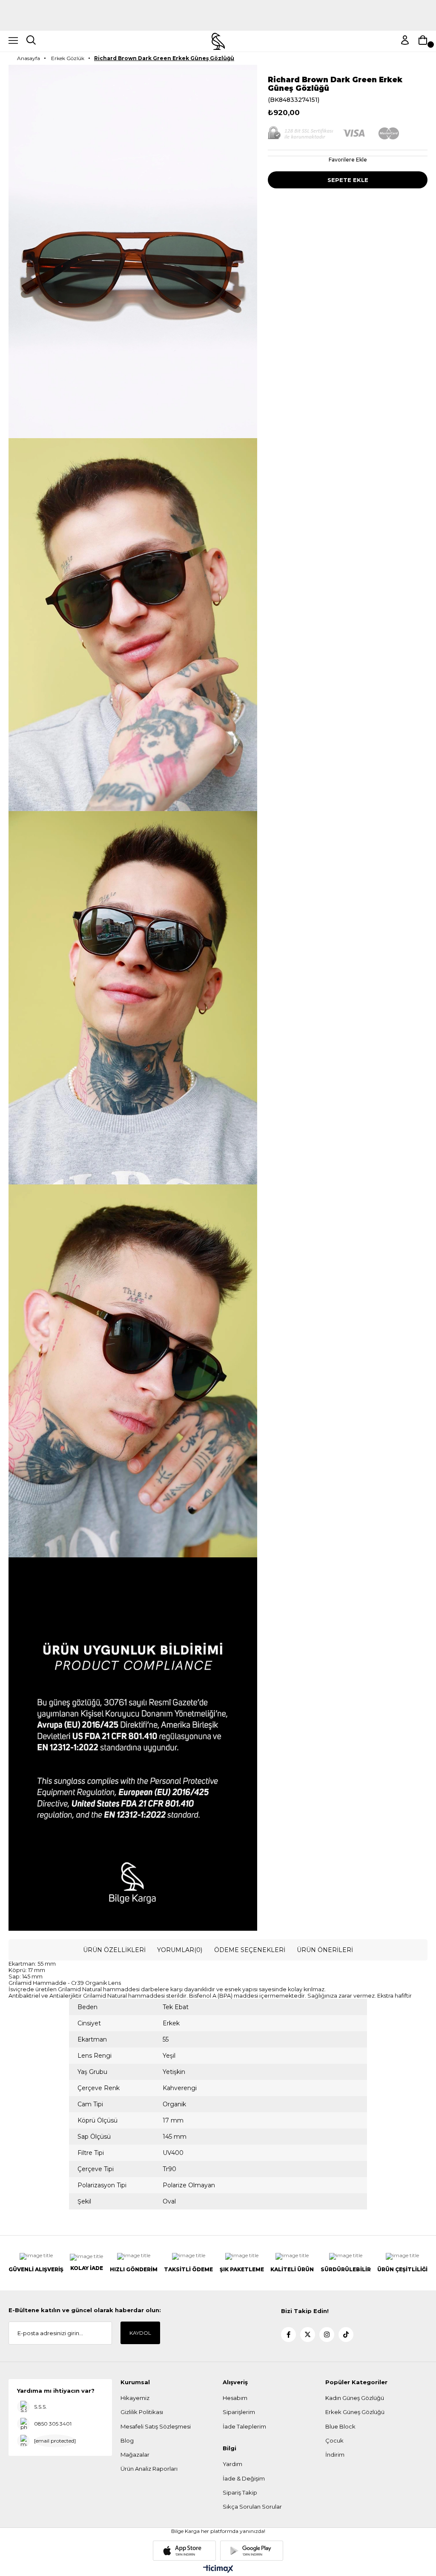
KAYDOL (140, 2333)
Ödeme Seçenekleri (250, 1950)
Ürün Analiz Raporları (149, 2469)
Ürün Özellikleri (114, 1950)
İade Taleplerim (244, 2426)
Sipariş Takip (240, 2492)
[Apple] (184, 2551)
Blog (127, 2440)
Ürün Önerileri (325, 1950)
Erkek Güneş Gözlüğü (355, 2412)
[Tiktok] (346, 2335)
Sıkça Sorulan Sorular (252, 2507)
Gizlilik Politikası (142, 2412)
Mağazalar (135, 2455)
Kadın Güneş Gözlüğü (355, 2398)
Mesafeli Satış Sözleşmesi (156, 2426)
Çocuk (334, 2440)
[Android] (252, 2551)
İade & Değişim (244, 2478)
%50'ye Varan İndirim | (218, 19)
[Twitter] (308, 2335)
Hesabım (235, 2398)
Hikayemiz (135, 2398)
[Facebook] (288, 2335)
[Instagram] (327, 2335)
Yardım (232, 2464)
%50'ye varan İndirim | (218, 4)
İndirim (335, 2455)
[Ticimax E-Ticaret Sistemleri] (218, 2569)
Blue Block (340, 2426)
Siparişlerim (239, 2412)
